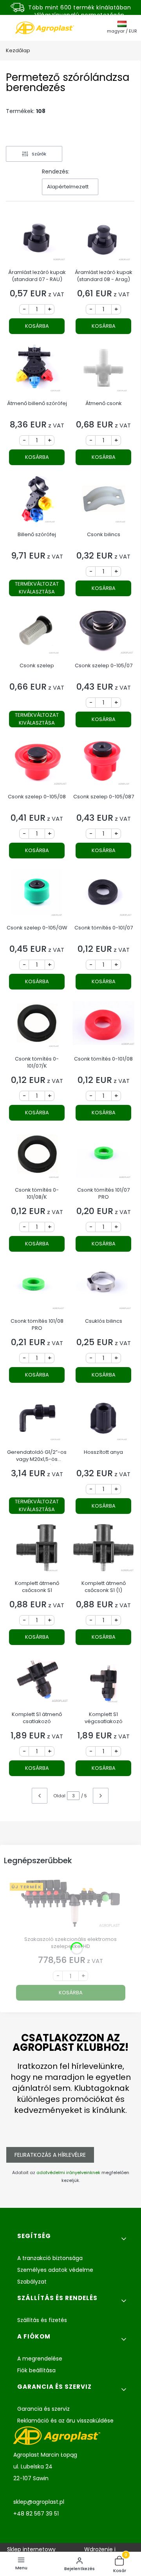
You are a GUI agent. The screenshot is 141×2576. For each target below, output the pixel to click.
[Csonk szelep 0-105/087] (103, 764)
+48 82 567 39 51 (36, 2514)
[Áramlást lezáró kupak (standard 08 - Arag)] (103, 240)
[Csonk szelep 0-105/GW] (37, 895)
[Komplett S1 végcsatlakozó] (103, 1682)
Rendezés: (56, 172)
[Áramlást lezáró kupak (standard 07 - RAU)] (37, 240)
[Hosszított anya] (103, 1419)
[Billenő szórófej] (37, 502)
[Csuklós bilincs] (103, 1288)
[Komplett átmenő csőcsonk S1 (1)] (103, 1551)
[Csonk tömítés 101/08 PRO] (37, 1288)
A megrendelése (40, 2359)
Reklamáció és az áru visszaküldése (65, 2421)
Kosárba (37, 326)
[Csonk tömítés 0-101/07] (103, 895)
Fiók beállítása (36, 2370)
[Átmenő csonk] (103, 371)
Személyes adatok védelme (55, 2270)
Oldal (59, 1796)
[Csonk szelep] (37, 633)
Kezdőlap (18, 50)
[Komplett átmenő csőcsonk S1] (37, 1551)
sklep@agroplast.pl (39, 2502)
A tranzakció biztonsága (50, 2258)
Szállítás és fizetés (42, 2320)
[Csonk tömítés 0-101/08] (103, 1026)
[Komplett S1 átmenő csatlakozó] (37, 1682)
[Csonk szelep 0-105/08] (37, 764)
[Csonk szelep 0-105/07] (103, 633)
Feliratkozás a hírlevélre (50, 2155)
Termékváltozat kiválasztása (37, 588)
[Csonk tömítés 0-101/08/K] (37, 1157)
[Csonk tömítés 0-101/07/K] (37, 1026)
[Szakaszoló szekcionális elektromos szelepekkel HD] (70, 1906)
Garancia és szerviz (43, 2409)
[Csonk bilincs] (103, 502)
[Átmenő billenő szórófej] (37, 371)
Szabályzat (32, 2282)
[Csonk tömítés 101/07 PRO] (103, 1157)
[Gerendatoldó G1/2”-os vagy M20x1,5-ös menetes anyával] (37, 1419)
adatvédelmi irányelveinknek (68, 2173)
